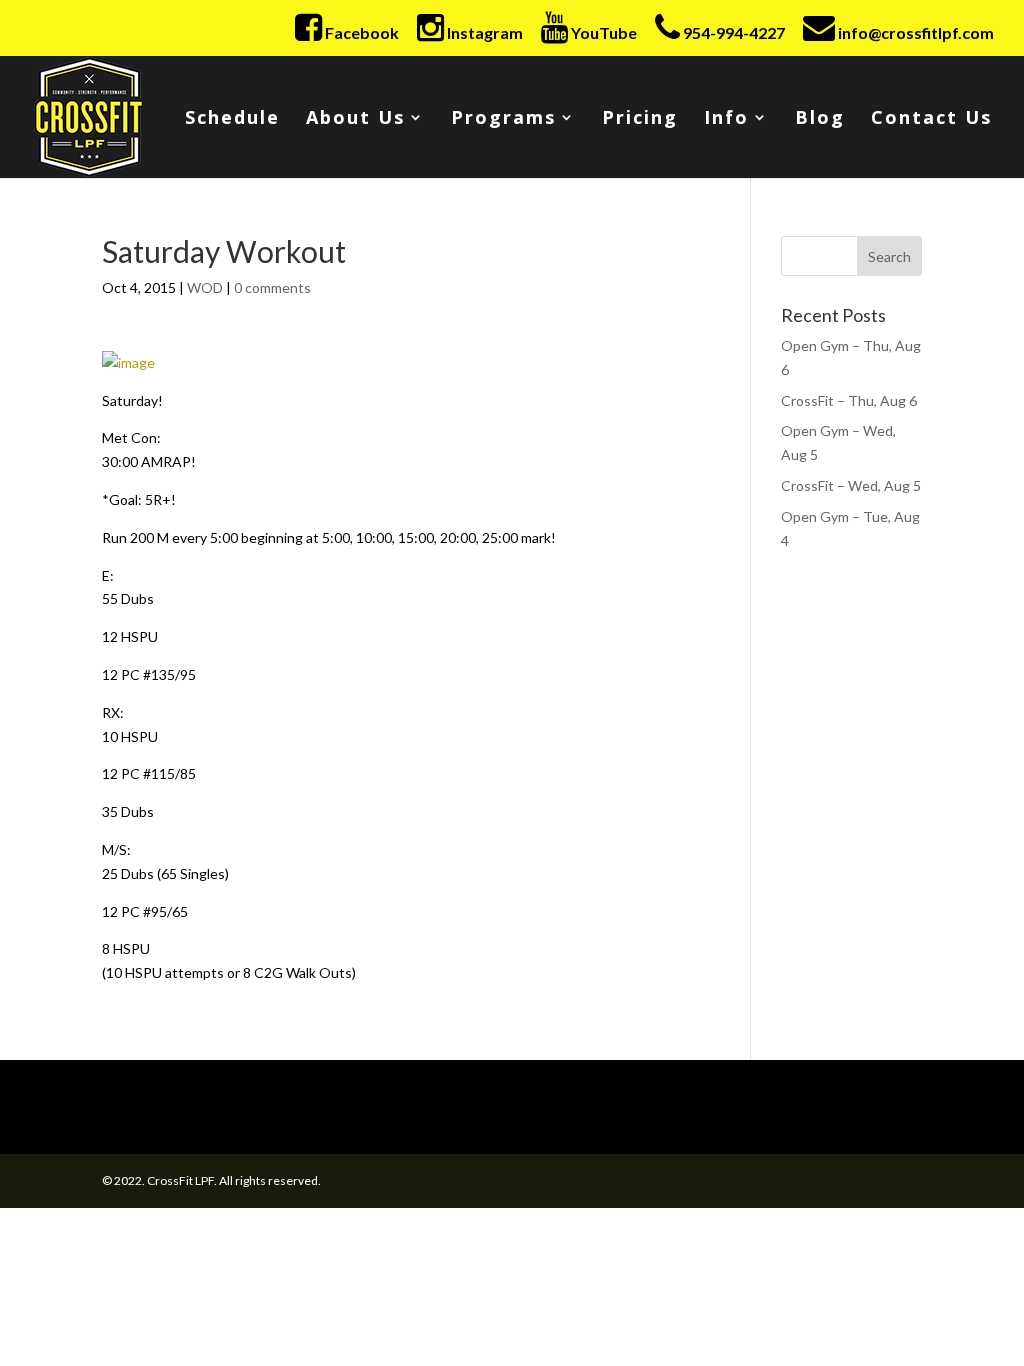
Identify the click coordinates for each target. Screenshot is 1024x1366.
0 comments (272, 287)
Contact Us (931, 119)
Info (726, 119)
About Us (355, 119)
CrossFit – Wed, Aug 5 (851, 485)
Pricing (640, 119)
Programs (503, 119)
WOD (205, 287)
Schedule (232, 119)
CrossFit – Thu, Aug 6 (849, 400)
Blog (820, 119)
